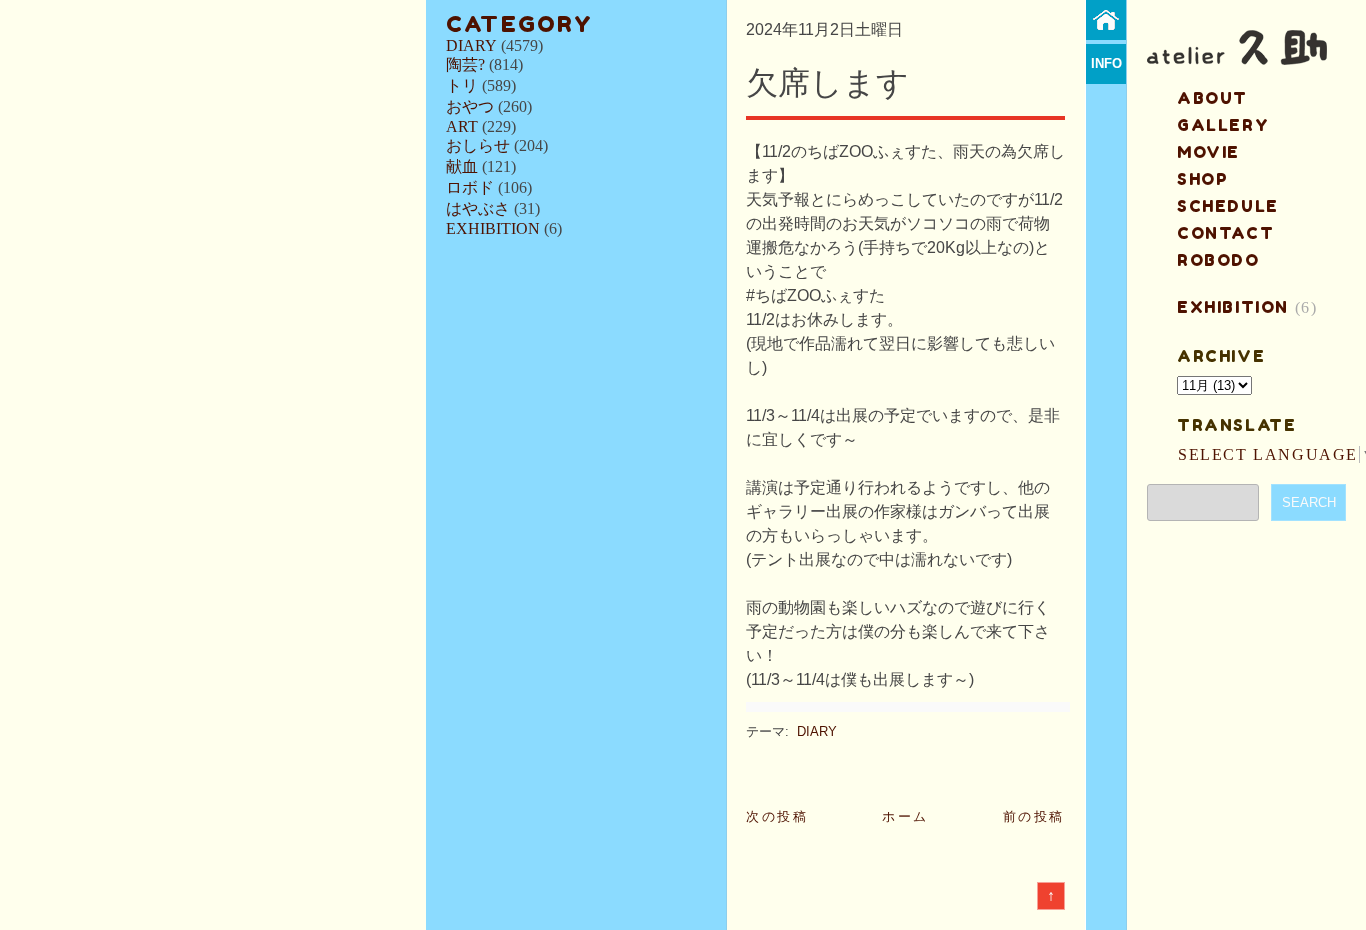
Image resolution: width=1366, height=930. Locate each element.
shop (1202, 179)
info (1106, 63)
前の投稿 (1034, 816)
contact (1225, 233)
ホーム (905, 816)
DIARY (471, 45)
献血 (462, 166)
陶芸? (465, 64)
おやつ (470, 106)
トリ (462, 85)
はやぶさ (478, 208)
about (1212, 98)
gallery (1223, 125)
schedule (1228, 206)
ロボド (470, 187)
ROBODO (1218, 260)
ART (462, 126)
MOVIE (1208, 152)
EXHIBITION (493, 228)
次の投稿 (777, 816)
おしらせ (478, 145)
